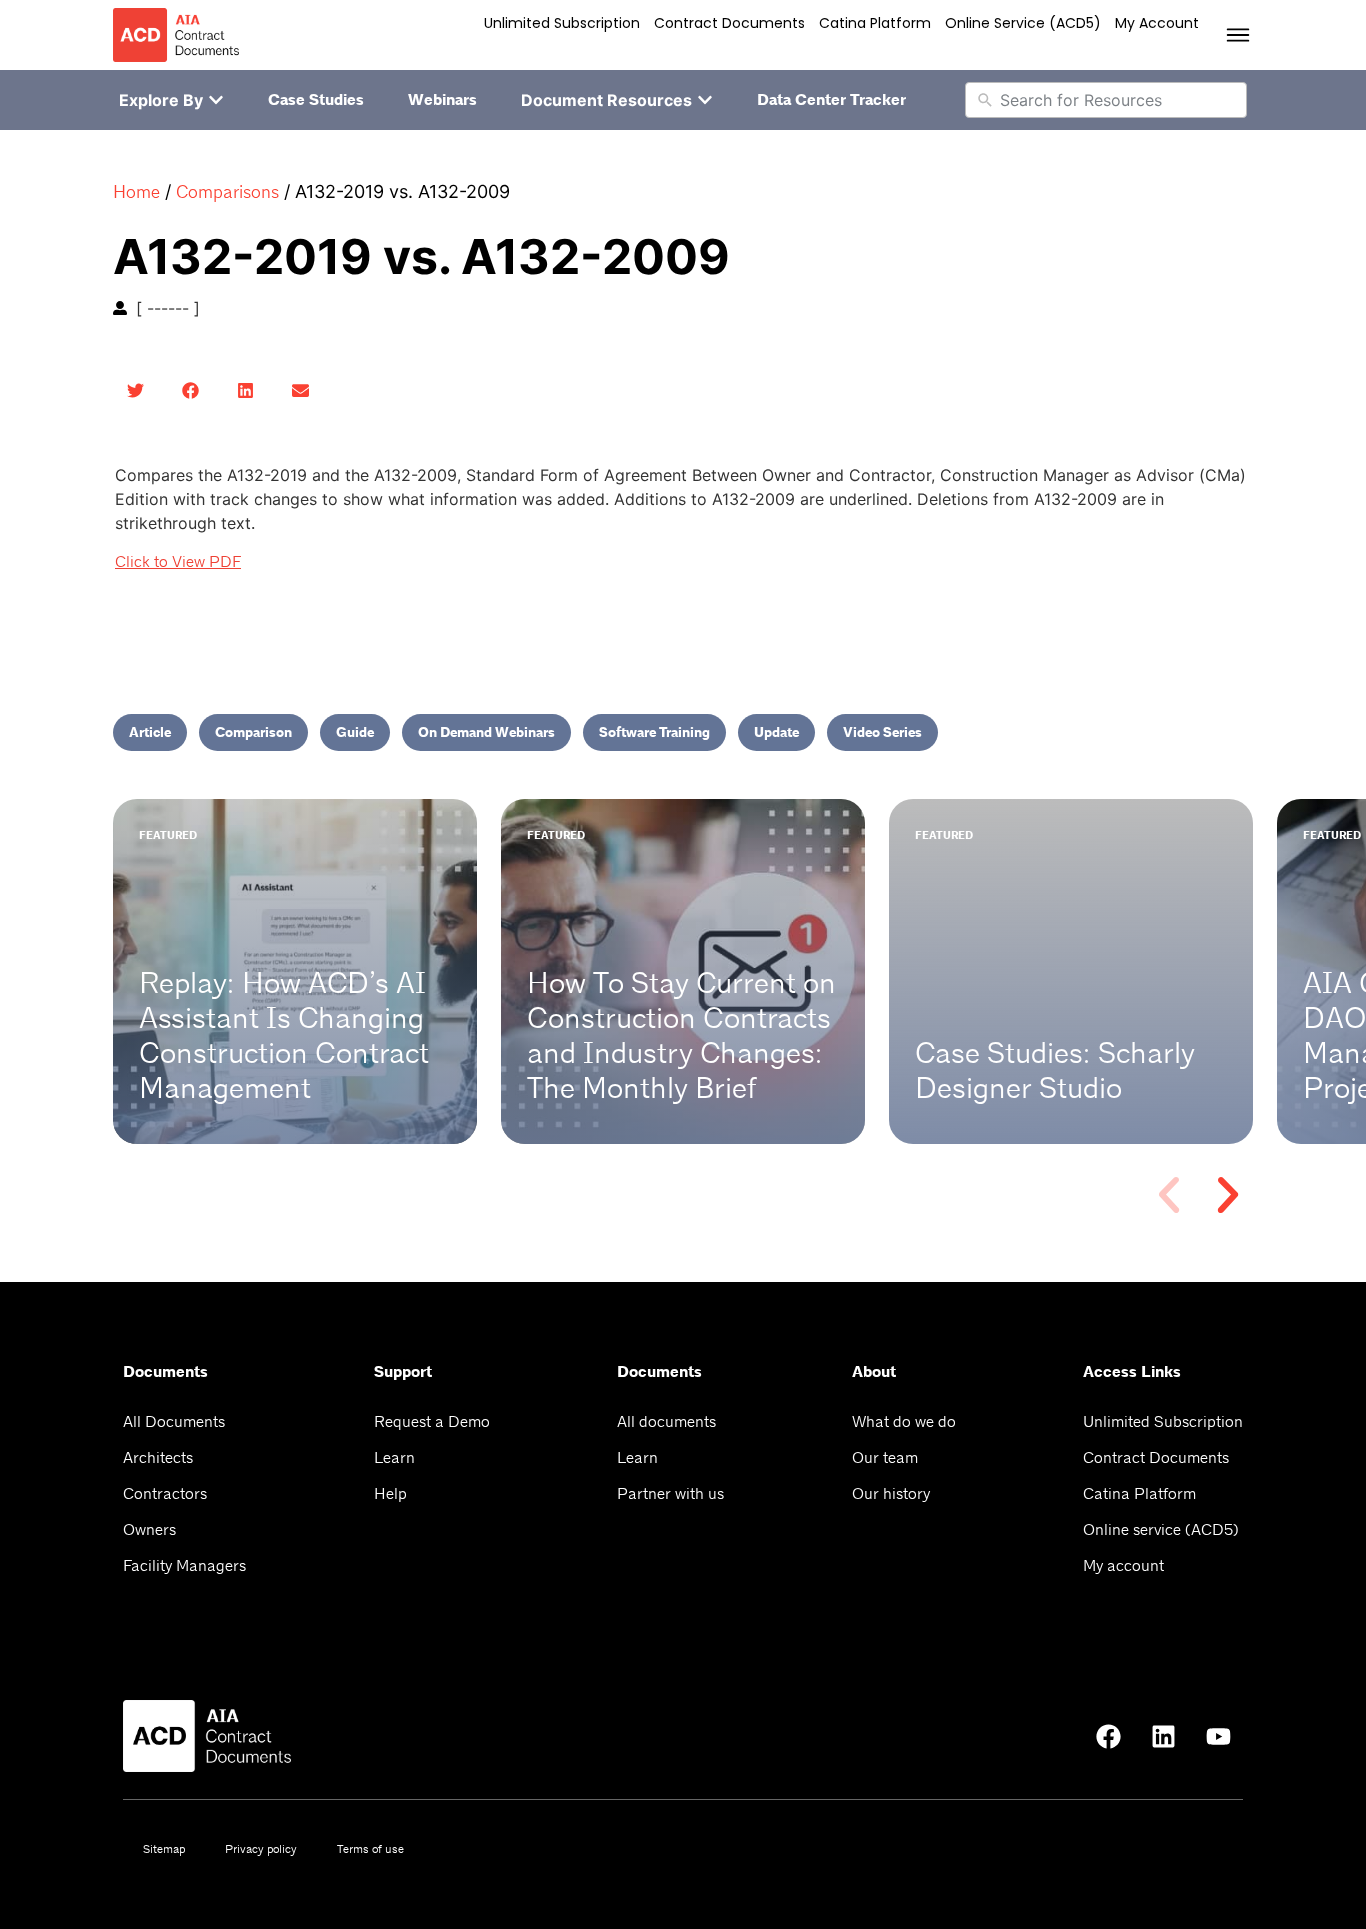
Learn (394, 1457)
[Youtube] (1218, 1736)
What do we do (904, 1421)
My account (1157, 23)
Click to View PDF (178, 561)
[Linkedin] (1163, 1736)
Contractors (165, 1493)
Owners (149, 1529)
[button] (135, 390)
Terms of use (370, 1849)
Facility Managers (184, 1565)
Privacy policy (261, 1849)
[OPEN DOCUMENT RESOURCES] (705, 100)
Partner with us (670, 1493)
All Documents (174, 1421)
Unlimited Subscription (562, 23)
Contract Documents (729, 23)
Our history (891, 1493)
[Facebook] (1108, 1736)
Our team (885, 1457)
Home (136, 191)
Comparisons (227, 191)
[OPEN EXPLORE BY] (216, 100)
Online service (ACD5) (1023, 23)
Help (390, 1493)
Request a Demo (432, 1421)
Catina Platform (875, 23)
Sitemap (164, 1849)
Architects (158, 1457)
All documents (666, 1421)
